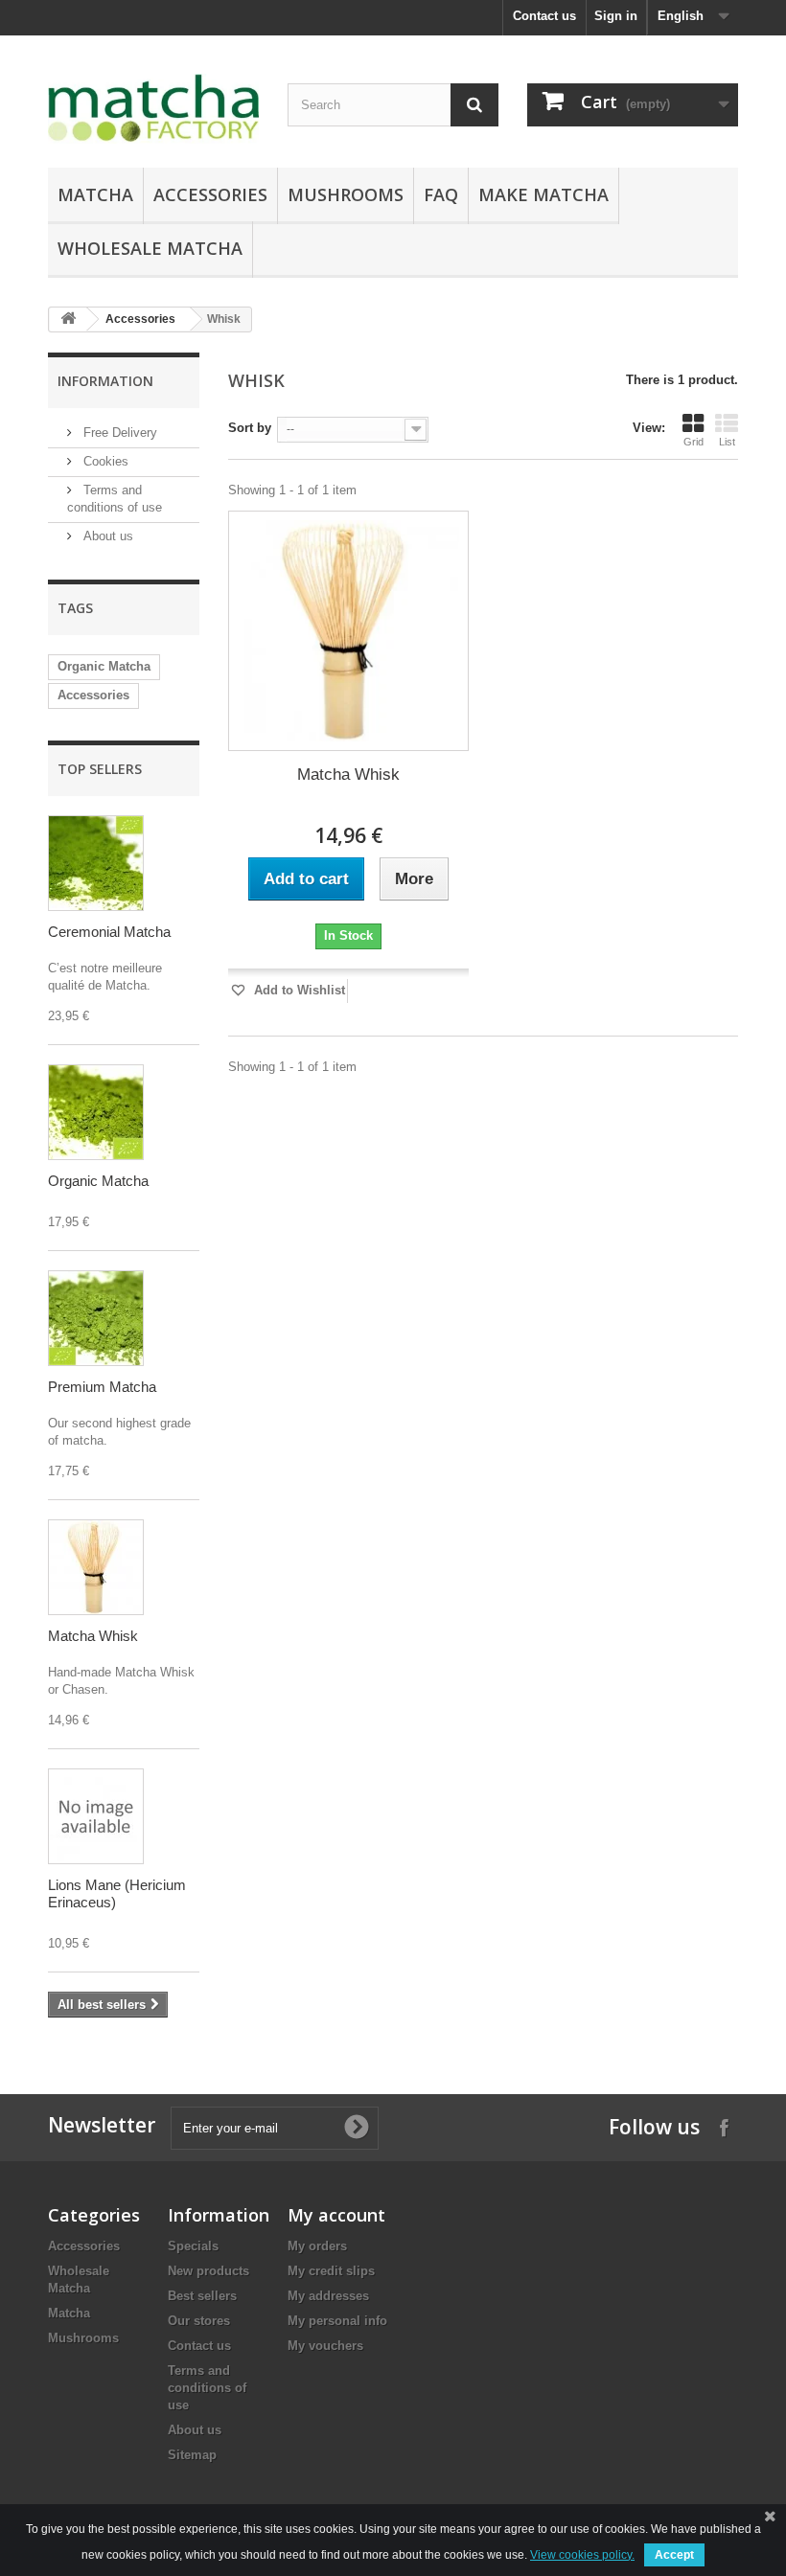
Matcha (95, 194)
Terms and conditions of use (207, 2388)
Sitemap (192, 2455)
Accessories (210, 194)
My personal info (337, 2321)
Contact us (544, 16)
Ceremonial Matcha (109, 932)
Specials (193, 2246)
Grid (694, 442)
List (727, 442)
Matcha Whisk (93, 1636)
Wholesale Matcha (150, 248)
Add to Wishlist (298, 990)
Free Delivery (118, 433)
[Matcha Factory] (153, 109)
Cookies (104, 461)
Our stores (199, 2321)
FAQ (441, 194)
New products (208, 2271)
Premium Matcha (102, 1387)
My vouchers (325, 2346)
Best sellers (202, 2296)
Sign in (616, 16)
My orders (317, 2246)
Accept (674, 2555)
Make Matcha (543, 194)
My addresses (328, 2296)
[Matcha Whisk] (348, 631)
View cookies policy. (582, 2555)
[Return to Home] (68, 319)
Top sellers (100, 769)
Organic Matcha (104, 666)
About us (106, 536)
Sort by (250, 428)
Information (105, 381)
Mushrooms (346, 194)
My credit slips (331, 2271)
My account (336, 2215)
